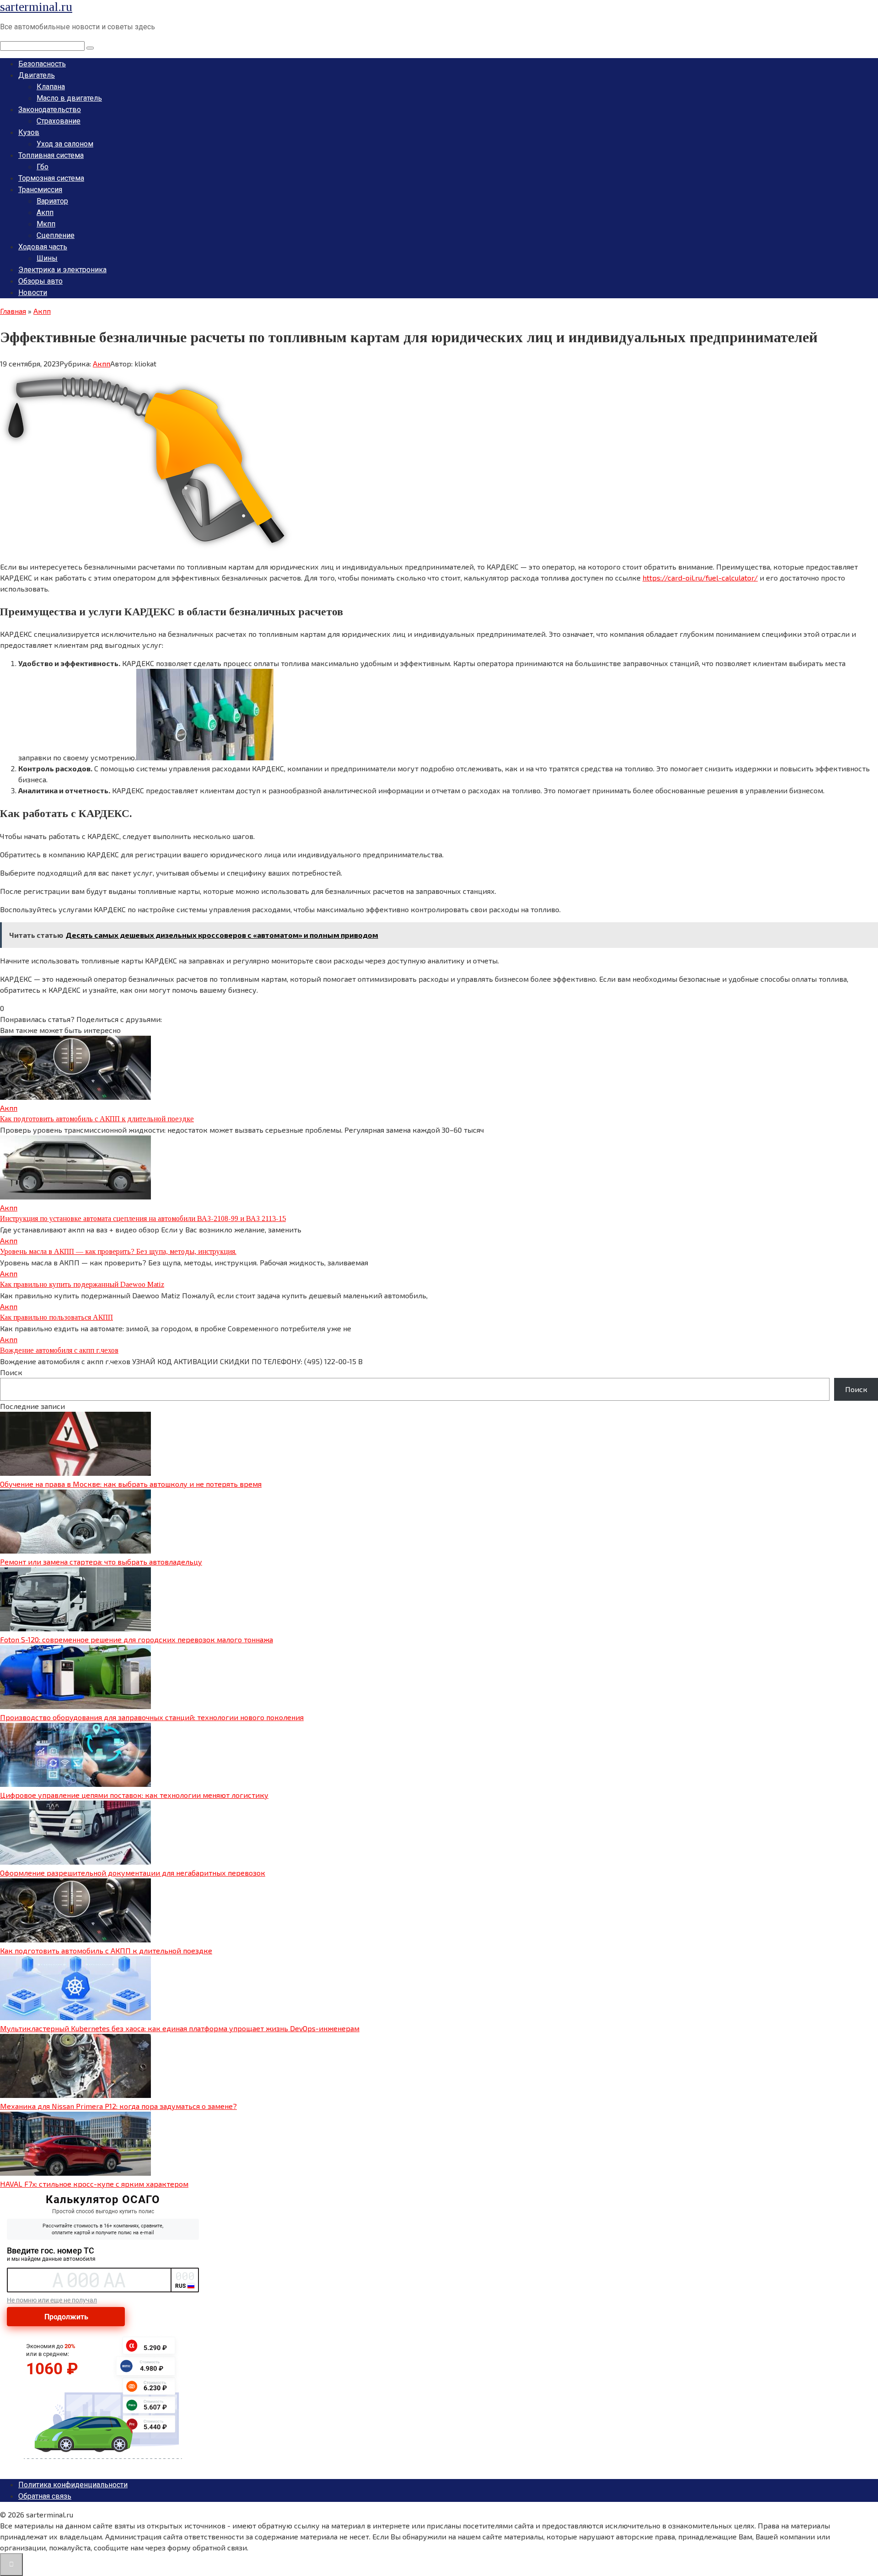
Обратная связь (45, 2496)
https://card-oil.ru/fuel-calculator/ (700, 578)
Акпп (45, 212)
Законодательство (50, 110)
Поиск (11, 1372)
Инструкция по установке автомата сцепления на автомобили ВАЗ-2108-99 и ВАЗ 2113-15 (143, 1218)
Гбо (43, 167)
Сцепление (56, 235)
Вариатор (52, 201)
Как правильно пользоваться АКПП (56, 1317)
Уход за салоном (65, 144)
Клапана (51, 87)
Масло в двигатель (69, 98)
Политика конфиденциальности (73, 2485)
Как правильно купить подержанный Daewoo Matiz (82, 1284)
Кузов (29, 132)
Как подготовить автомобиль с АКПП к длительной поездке (97, 1119)
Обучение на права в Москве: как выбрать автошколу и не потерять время (131, 1484)
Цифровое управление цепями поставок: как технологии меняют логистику (134, 1795)
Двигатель (37, 75)
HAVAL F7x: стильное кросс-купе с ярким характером (94, 2184)
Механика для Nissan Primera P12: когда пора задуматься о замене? (118, 2106)
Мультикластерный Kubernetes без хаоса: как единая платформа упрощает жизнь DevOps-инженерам (180, 2028)
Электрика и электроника (62, 270)
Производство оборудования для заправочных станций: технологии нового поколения (152, 1717)
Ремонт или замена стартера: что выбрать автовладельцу (101, 1562)
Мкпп (46, 224)
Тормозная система (51, 178)
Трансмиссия (40, 190)
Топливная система (51, 155)
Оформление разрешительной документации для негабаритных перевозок (133, 1873)
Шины (47, 258)
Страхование (59, 121)
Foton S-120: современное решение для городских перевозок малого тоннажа (137, 1639)
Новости (33, 293)
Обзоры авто (40, 281)
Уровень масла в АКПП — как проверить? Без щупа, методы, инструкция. (118, 1251)
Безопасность (42, 64)
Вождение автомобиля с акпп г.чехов (59, 1350)
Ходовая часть (43, 247)
